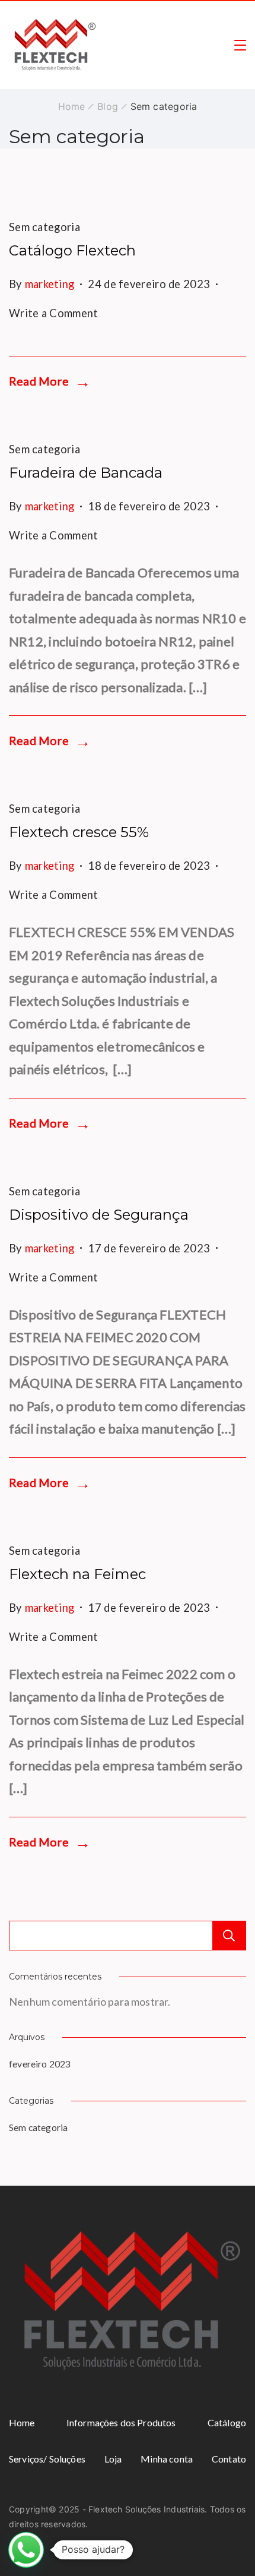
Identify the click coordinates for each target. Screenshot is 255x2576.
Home (22, 2422)
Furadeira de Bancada (86, 473)
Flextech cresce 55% (79, 832)
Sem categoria (44, 227)
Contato (229, 2459)
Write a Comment (54, 310)
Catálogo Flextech (72, 250)
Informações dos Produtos (121, 2422)
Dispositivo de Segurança (99, 1215)
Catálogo (227, 2422)
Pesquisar (229, 1936)
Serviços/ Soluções (47, 2459)
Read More (39, 381)
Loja (113, 2459)
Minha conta (167, 2459)
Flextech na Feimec (77, 1574)
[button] (26, 2550)
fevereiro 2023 (40, 2064)
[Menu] (240, 45)
